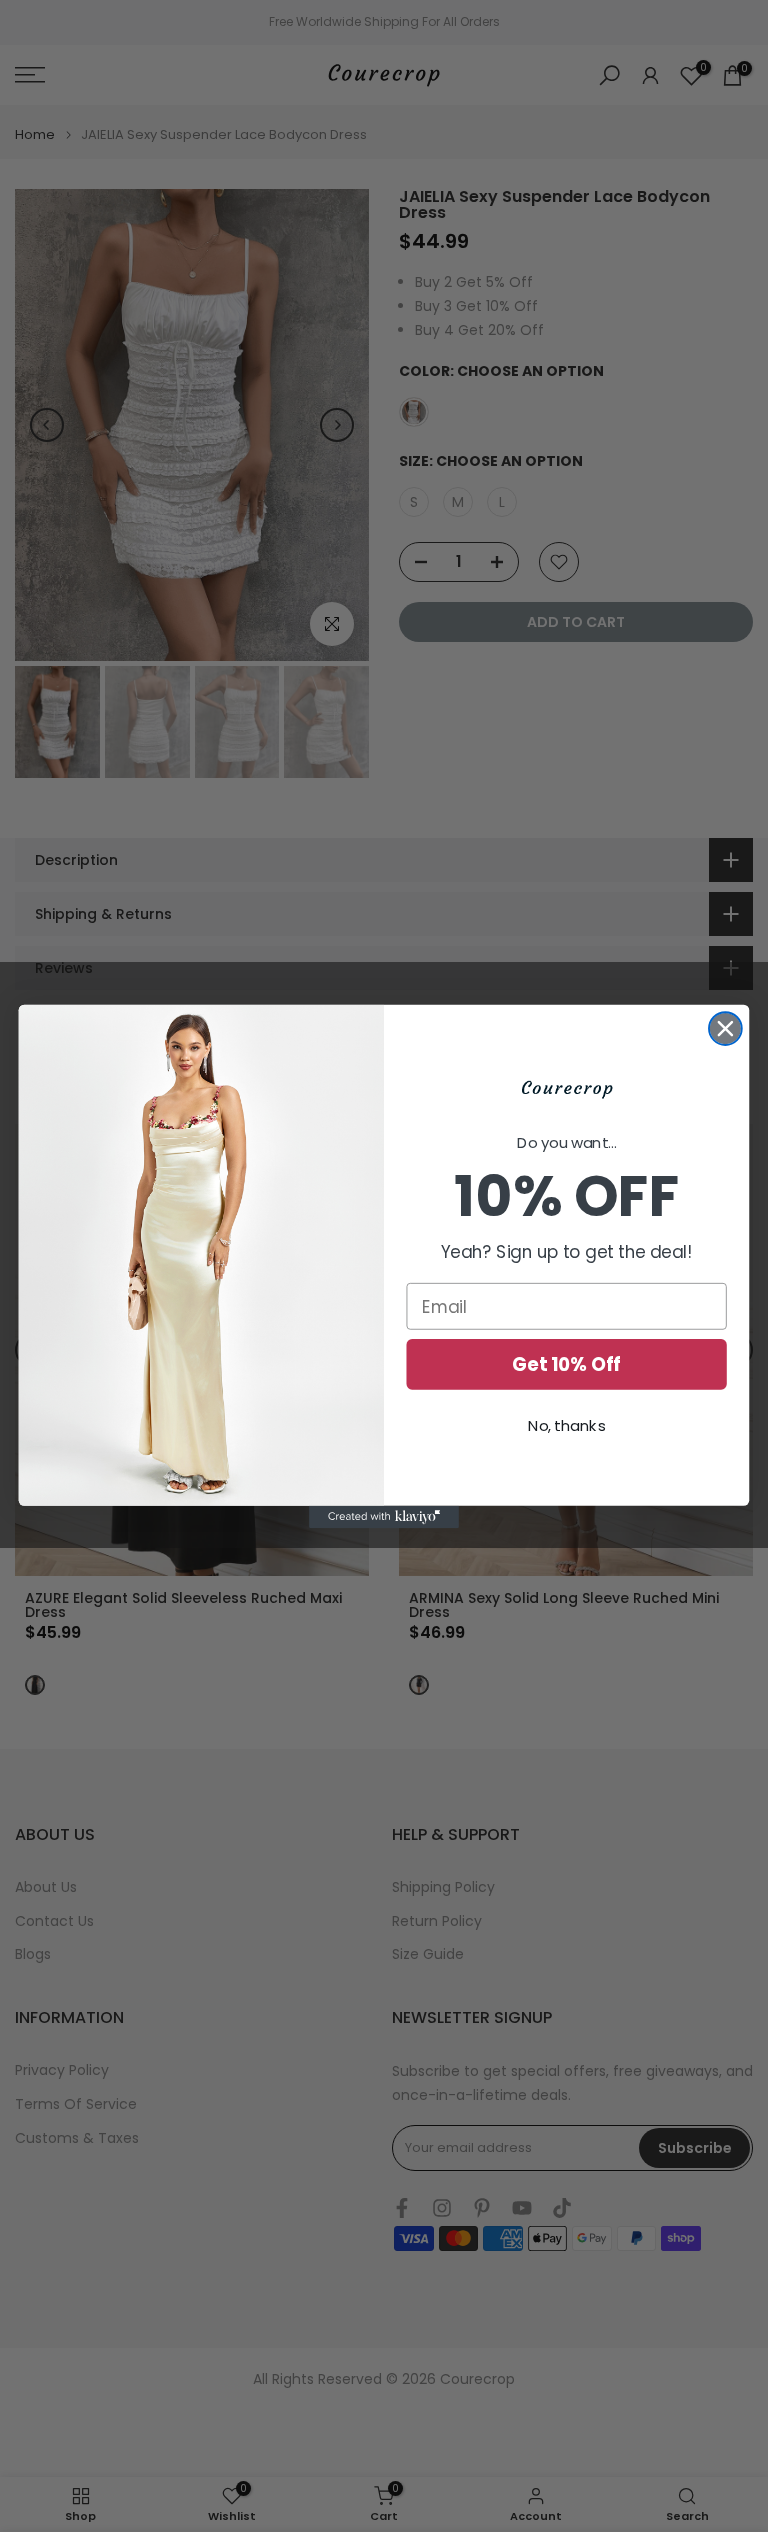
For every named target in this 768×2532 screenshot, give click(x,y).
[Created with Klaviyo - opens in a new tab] (384, 1516)
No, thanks (566, 1426)
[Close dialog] (725, 1028)
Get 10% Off (566, 1364)
